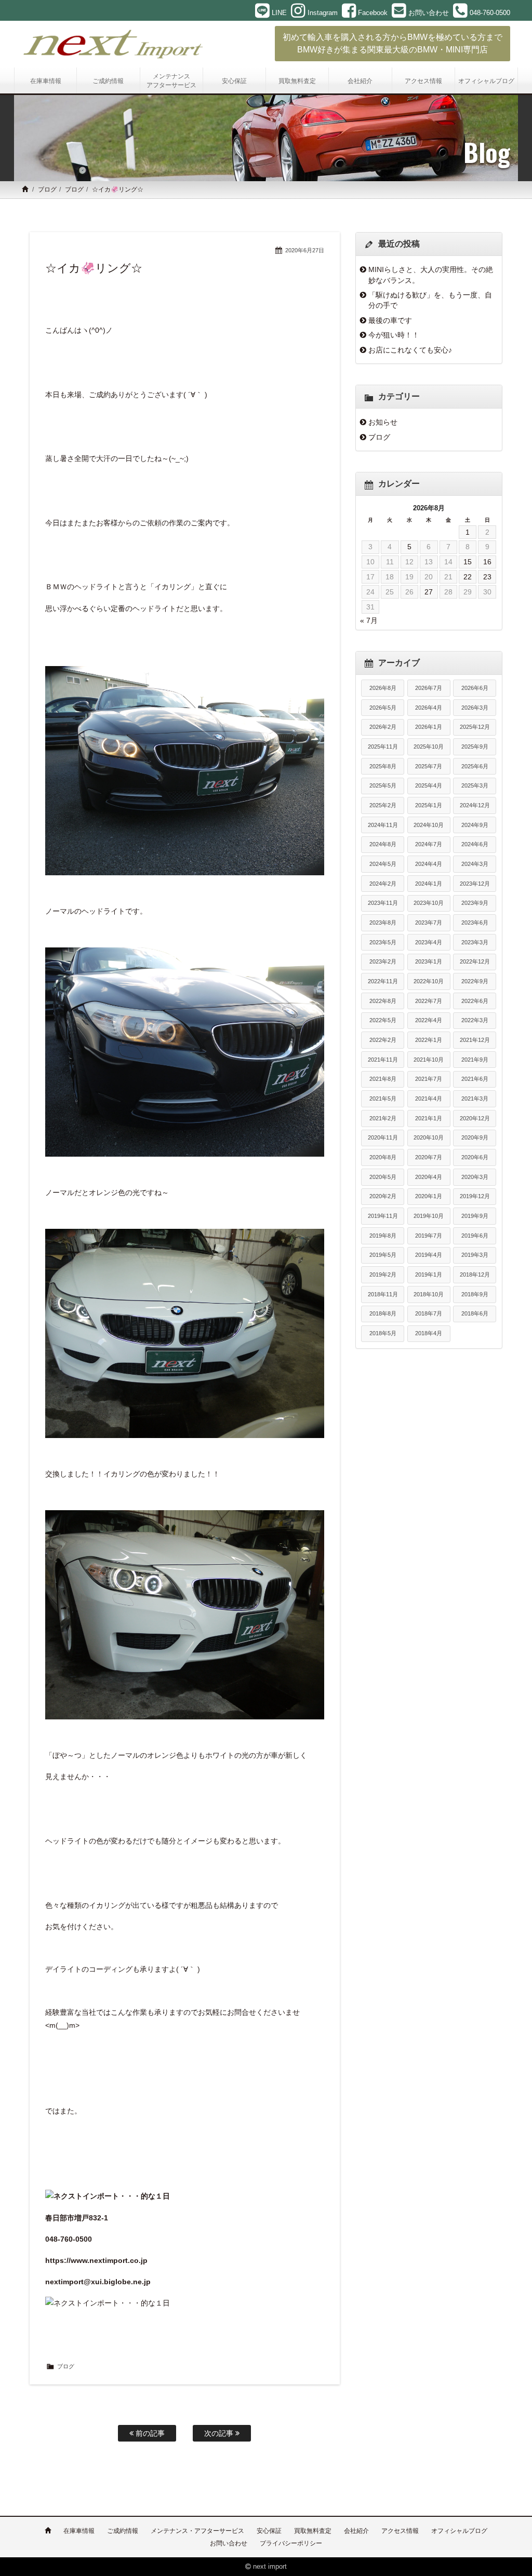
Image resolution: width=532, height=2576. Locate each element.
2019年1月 (429, 1275)
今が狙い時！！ (394, 335)
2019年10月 (429, 1216)
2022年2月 (383, 1040)
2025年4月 (429, 785)
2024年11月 (383, 825)
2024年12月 (475, 805)
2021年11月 (383, 1060)
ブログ (47, 189)
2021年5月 (383, 1099)
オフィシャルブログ (459, 2531)
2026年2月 (383, 727)
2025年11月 (383, 747)
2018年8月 (383, 1313)
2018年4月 (429, 1333)
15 (468, 562)
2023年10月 (429, 903)
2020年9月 (475, 1137)
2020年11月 (383, 1137)
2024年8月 (383, 844)
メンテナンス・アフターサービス (197, 2531)
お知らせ (383, 422)
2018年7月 (429, 1313)
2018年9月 (475, 1294)
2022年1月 (429, 1040)
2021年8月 (383, 1079)
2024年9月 (475, 825)
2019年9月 (475, 1216)
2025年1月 (429, 805)
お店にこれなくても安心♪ (410, 350)
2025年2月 (383, 805)
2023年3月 (475, 942)
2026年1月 (429, 727)
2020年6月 (475, 1157)
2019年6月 (475, 1236)
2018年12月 (475, 1275)
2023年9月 (475, 903)
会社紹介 (356, 2531)
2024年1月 (429, 884)
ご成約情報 (123, 2531)
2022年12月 (475, 961)
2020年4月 (429, 1177)
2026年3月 (475, 708)
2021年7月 (429, 1079)
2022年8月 (383, 1001)
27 (429, 592)
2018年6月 (475, 1313)
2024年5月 (383, 864)
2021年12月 (475, 1040)
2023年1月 (429, 961)
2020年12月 (475, 1118)
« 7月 (369, 620)
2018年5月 (383, 1333)
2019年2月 (383, 1275)
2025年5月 (383, 785)
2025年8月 (383, 766)
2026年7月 (429, 688)
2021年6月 (475, 1079)
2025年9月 (475, 747)
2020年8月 (383, 1157)
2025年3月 (475, 785)
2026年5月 (383, 708)
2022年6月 (475, 1001)
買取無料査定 (313, 2531)
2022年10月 (429, 981)
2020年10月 (429, 1137)
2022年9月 (475, 981)
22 (468, 577)
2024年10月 (429, 825)
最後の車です (390, 320)
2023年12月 (475, 884)
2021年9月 (475, 1060)
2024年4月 (429, 864)
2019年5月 (383, 1255)
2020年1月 (429, 1196)
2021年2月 (383, 1118)
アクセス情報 (400, 2531)
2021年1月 (429, 1118)
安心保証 (269, 2531)
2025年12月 (475, 727)
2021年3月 (475, 1099)
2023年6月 (475, 923)
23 (487, 577)
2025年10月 (429, 747)
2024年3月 (475, 864)
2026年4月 (429, 708)
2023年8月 (383, 923)
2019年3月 (475, 1255)
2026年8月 (383, 688)
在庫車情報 (79, 2531)
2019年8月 (383, 1236)
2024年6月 (475, 844)
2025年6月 (475, 766)
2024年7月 (429, 844)
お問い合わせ (229, 2543)
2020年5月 (383, 1177)
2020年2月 (383, 1196)
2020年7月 (429, 1157)
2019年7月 (429, 1236)
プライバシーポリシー (291, 2543)
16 (487, 562)
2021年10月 (429, 1060)
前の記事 (149, 2433)
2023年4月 (429, 942)
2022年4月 (429, 1020)
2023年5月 (383, 942)
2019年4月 (429, 1255)
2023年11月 (383, 903)
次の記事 (220, 2433)
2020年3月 (475, 1177)
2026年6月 (475, 688)
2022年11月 (383, 981)
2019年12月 (475, 1196)
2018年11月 (383, 1294)
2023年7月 (429, 923)
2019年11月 (383, 1216)
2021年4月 (429, 1099)
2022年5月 (383, 1020)
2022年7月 (429, 1001)
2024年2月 (383, 884)
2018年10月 (429, 1294)
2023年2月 (383, 961)
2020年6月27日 (305, 250)
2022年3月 (475, 1020)
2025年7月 (429, 766)
